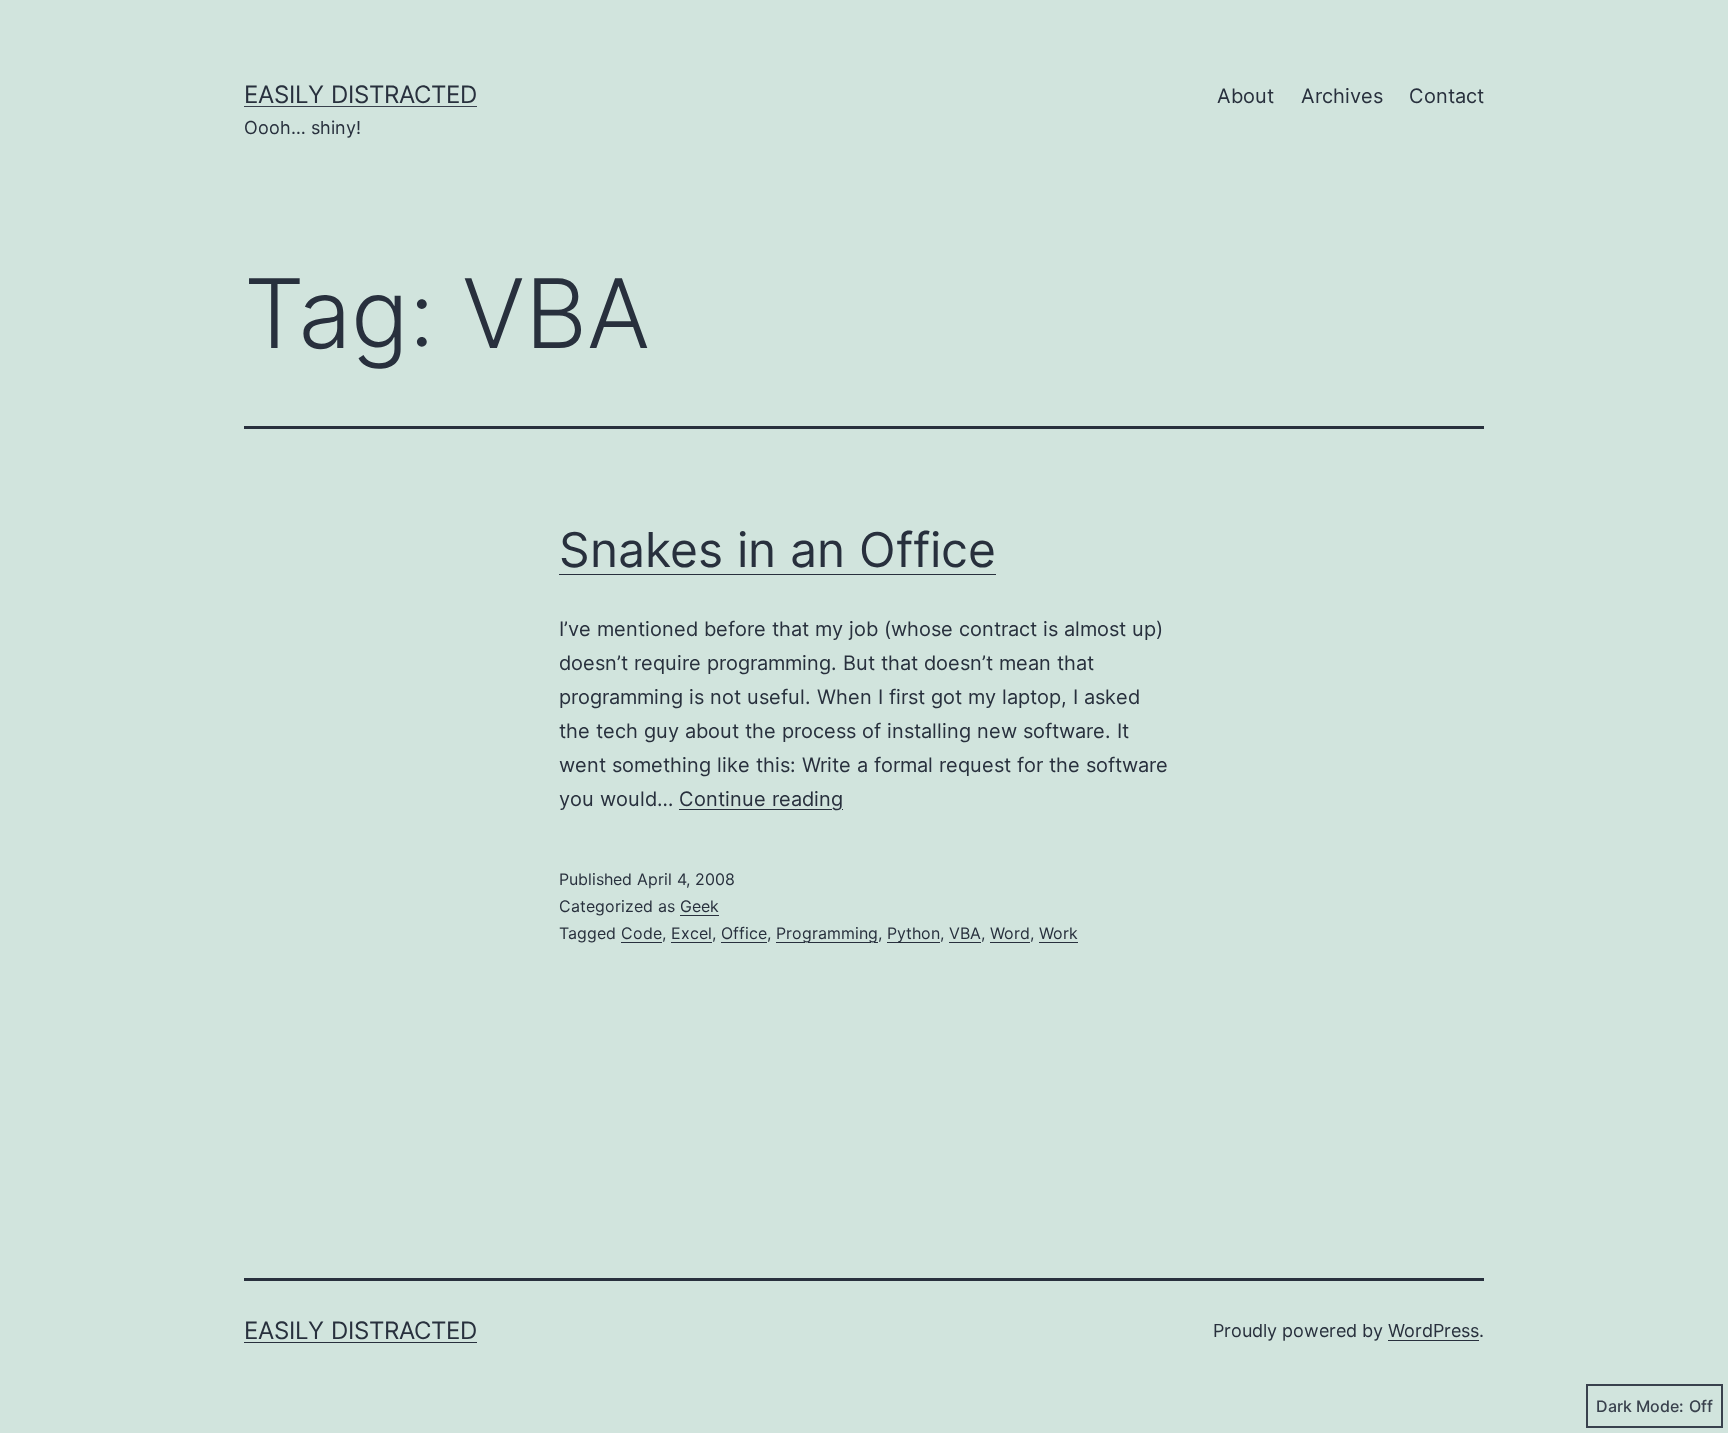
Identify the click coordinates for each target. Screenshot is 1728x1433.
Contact (1446, 96)
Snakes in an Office (777, 549)
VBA (965, 933)
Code (641, 933)
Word (1010, 933)
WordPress (1433, 1330)
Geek (699, 906)
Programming (827, 933)
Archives (1342, 96)
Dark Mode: (1640, 1406)
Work (1058, 933)
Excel (691, 933)
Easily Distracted (360, 94)
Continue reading (761, 799)
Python (913, 933)
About (1245, 96)
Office (744, 933)
